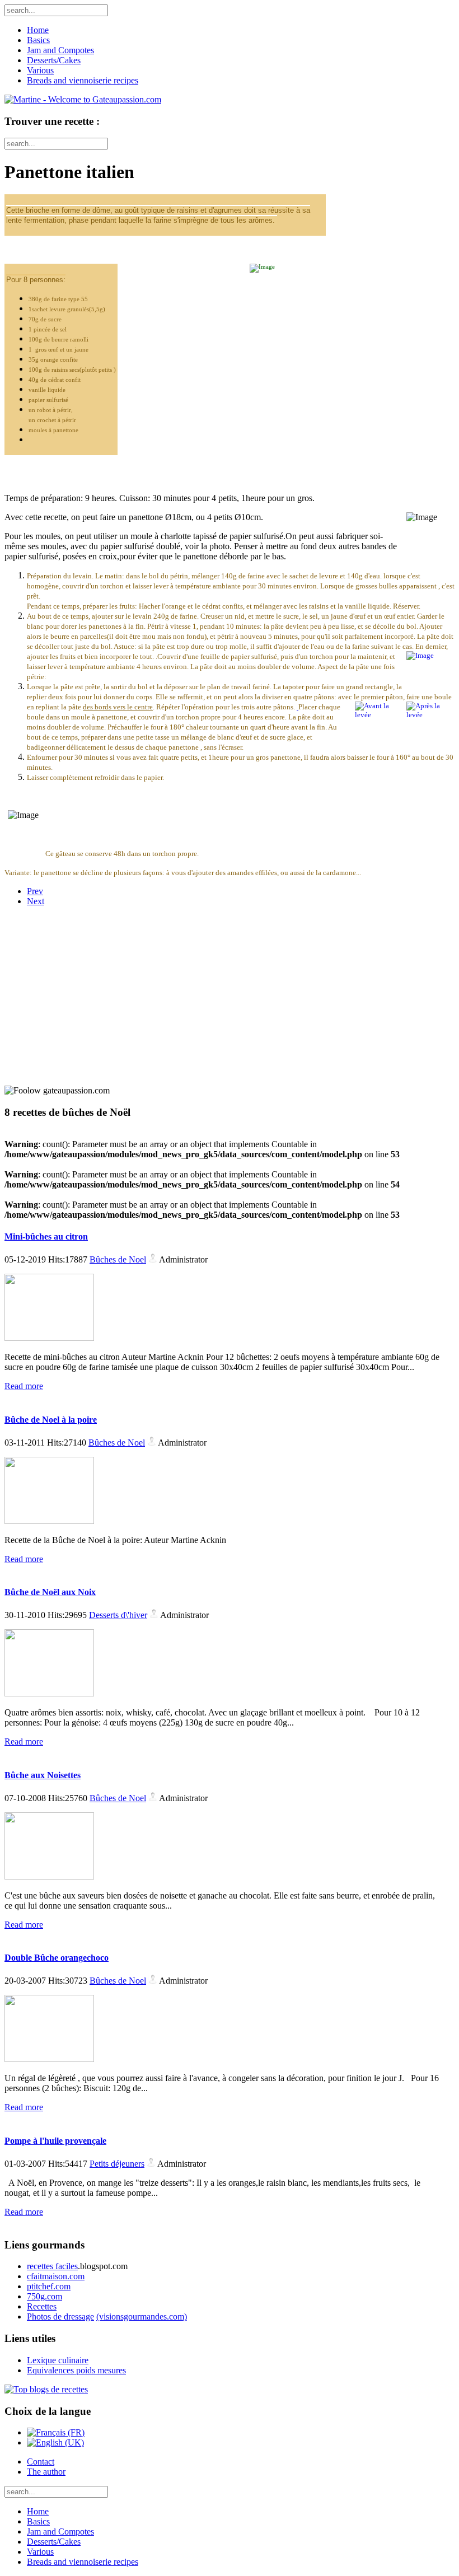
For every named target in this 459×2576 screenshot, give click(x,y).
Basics (38, 40)
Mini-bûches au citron (46, 1236)
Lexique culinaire (58, 2360)
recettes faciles (52, 2266)
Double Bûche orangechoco (57, 1958)
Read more (24, 1386)
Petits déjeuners (117, 2164)
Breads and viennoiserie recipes (83, 80)
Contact (41, 2462)
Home (38, 30)
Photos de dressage (60, 2316)
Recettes (42, 2306)
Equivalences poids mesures (76, 2370)
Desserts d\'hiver (118, 1615)
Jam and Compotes (60, 50)
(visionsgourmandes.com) (142, 2316)
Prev (35, 891)
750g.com (45, 2296)
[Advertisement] (74, 985)
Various (40, 70)
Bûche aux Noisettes (43, 1775)
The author (46, 2472)
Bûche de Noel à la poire (51, 1420)
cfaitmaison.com (56, 2276)
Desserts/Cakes (54, 60)
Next (36, 901)
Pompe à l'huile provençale (55, 2141)
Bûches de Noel (118, 1259)
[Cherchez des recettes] (46, 2389)
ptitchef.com (49, 2286)
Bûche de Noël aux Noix (50, 1592)
